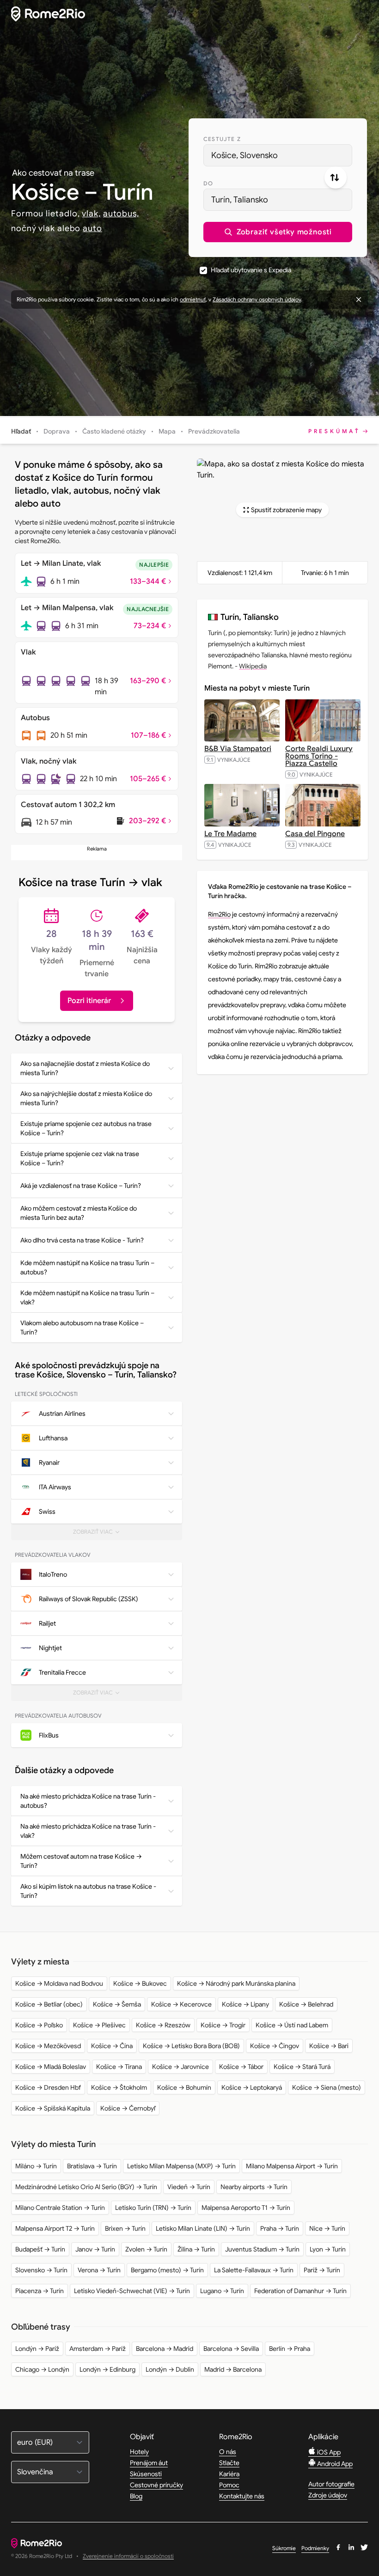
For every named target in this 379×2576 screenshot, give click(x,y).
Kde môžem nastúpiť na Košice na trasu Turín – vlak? (87, 1297)
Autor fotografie (331, 2484)
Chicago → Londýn (42, 2369)
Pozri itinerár (89, 1001)
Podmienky (315, 2548)
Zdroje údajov (328, 2495)
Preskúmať (334, 431)
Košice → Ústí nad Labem (292, 2025)
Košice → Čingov (275, 2046)
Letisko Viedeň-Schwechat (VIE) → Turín (132, 2291)
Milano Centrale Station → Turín (60, 2208)
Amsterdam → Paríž (98, 2349)
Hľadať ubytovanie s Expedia (251, 270)
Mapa (167, 431)
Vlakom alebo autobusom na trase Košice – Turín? (82, 1328)
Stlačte (229, 2463)
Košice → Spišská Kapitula (53, 2108)
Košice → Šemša (117, 2004)
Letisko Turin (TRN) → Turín (153, 2208)
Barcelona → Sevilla (231, 2349)
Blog (136, 2496)
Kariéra (229, 2474)
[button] (278, 232)
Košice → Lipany (245, 2004)
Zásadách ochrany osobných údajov (257, 299)
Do (208, 183)
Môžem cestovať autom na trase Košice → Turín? (81, 1861)
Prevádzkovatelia (214, 431)
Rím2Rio (219, 914)
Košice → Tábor (241, 2067)
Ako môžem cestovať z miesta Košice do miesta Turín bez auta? (79, 1213)
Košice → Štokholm (119, 2087)
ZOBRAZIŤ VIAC (101, 1534)
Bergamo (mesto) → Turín (167, 2270)
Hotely (139, 2452)
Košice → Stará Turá (302, 2067)
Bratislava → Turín (92, 2166)
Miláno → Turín (36, 2166)
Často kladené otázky (114, 431)
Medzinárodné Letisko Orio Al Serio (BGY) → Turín (86, 2187)
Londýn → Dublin (170, 2369)
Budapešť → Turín (40, 2249)
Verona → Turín (99, 2270)
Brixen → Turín (125, 2228)
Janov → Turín (95, 2249)
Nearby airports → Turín (254, 2187)
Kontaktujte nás (242, 2496)
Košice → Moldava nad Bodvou (59, 1983)
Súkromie (284, 2548)
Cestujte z (222, 139)
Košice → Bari (329, 2046)
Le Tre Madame (230, 834)
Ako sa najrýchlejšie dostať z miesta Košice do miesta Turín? (86, 1098)
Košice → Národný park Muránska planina (236, 1983)
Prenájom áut (149, 2463)
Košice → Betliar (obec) (49, 2004)
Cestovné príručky (156, 2485)
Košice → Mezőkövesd (48, 2046)
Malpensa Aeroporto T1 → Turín (246, 2208)
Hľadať (21, 431)
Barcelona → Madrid (165, 2349)
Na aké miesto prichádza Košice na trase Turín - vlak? (88, 1831)
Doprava (57, 431)
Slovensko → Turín (41, 2270)
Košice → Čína (112, 2046)
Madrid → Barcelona (233, 2369)
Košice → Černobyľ (128, 2108)
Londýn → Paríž (37, 2349)
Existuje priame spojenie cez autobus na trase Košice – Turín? (86, 1128)
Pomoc (229, 2485)
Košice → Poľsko (39, 2025)
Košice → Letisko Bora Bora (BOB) (191, 2046)
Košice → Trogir (223, 2025)
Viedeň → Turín (189, 2187)
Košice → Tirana (119, 2067)
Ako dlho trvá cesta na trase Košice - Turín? (82, 1240)
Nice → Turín (327, 2228)
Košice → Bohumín (184, 2087)
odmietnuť (193, 299)
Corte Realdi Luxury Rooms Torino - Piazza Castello (319, 756)
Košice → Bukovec (140, 1983)
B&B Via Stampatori (238, 749)
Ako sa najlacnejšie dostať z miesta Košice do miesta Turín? (85, 1068)
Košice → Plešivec (99, 2025)
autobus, (121, 214)
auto (92, 228)
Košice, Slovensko (245, 155)
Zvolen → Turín (146, 2249)
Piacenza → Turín (40, 2291)
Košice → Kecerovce (181, 2004)
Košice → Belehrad (306, 2004)
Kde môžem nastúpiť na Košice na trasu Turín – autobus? (87, 1267)
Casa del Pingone (315, 834)
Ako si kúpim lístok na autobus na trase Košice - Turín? (88, 1891)
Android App (334, 2464)
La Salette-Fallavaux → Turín (254, 2270)
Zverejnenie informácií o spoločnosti (128, 2556)
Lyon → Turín (328, 2249)
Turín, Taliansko (240, 200)
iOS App (328, 2452)
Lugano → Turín (222, 2291)
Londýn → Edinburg (107, 2369)
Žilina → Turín (196, 2249)
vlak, (91, 214)
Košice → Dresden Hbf (48, 2087)
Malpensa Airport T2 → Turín (55, 2228)
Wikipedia (253, 666)
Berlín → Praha (290, 2349)
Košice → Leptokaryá (252, 2087)
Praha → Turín (280, 2228)
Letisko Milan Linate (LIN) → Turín (203, 2228)
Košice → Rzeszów (163, 2025)
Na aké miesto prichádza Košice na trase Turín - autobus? (88, 1801)
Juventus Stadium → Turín (262, 2249)
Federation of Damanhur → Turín (300, 2291)
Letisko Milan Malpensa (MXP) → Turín (181, 2166)
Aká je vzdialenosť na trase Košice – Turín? (81, 1186)
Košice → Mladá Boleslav (51, 2067)
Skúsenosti (146, 2474)
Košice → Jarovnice (180, 2067)
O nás (228, 2452)
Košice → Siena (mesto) (327, 2087)
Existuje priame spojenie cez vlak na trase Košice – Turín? (80, 1158)
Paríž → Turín (322, 2270)
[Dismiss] (359, 300)
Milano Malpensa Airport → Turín (292, 2166)
